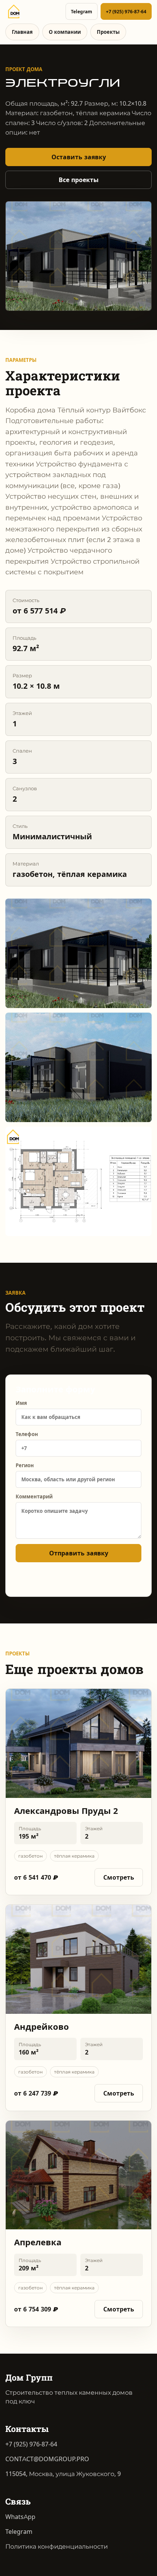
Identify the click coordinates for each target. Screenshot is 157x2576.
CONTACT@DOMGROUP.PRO (47, 2459)
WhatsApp (20, 2517)
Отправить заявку (79, 1553)
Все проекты (79, 180)
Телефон (27, 1434)
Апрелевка (38, 2242)
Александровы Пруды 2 (66, 1811)
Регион (25, 1465)
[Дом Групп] (14, 11)
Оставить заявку (79, 157)
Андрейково (42, 2027)
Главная (22, 32)
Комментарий (34, 1496)
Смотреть (119, 1878)
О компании (65, 32)
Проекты (108, 32)
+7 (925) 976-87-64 (126, 12)
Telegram (82, 12)
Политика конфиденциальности (57, 2547)
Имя (21, 1403)
